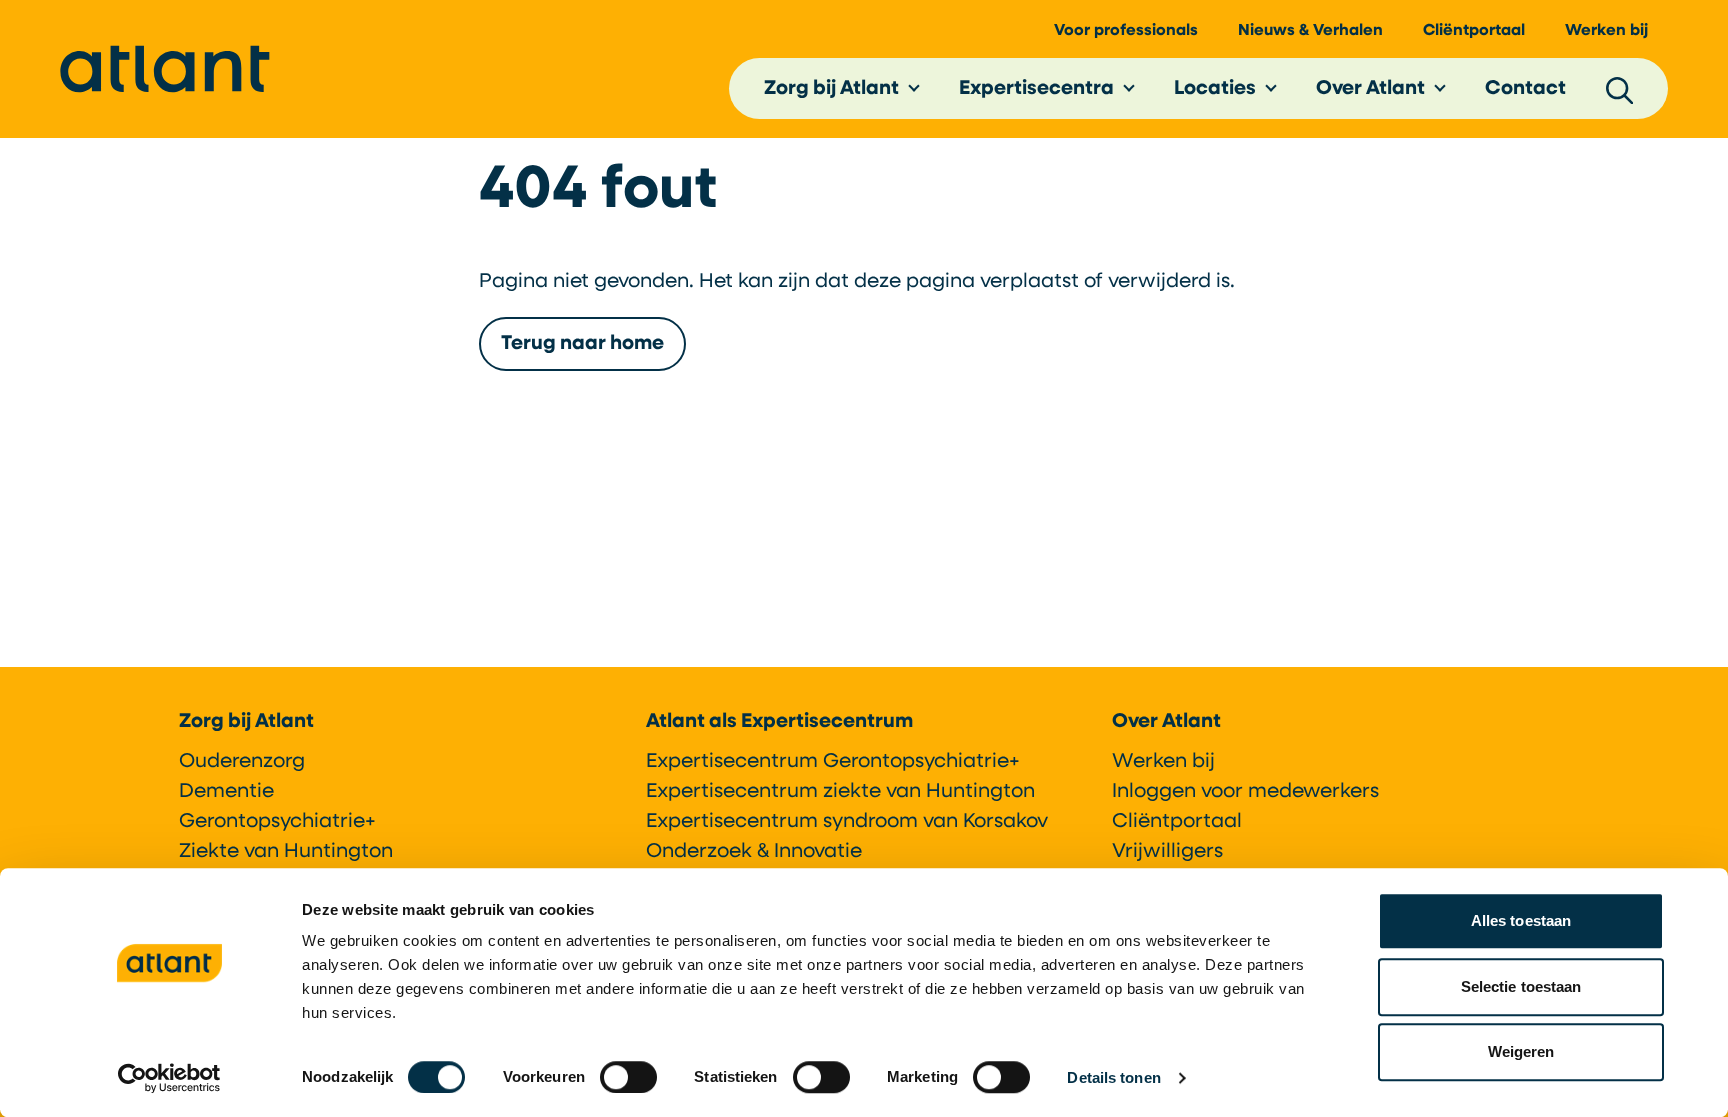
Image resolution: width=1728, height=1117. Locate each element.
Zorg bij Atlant (831, 89)
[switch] (628, 1077)
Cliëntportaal (1474, 31)
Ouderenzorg (242, 762)
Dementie (226, 792)
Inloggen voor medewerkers (1245, 792)
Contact (1525, 89)
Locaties (1215, 89)
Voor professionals (1126, 31)
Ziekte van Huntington (286, 852)
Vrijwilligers (1167, 852)
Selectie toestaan (1521, 986)
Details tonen (1113, 1077)
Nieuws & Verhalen (1310, 31)
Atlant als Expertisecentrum (779, 722)
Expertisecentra (1036, 89)
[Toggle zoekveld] (1620, 89)
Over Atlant (1370, 89)
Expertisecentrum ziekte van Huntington (840, 792)
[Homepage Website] (165, 69)
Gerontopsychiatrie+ (277, 822)
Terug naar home (582, 344)
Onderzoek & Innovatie (754, 852)
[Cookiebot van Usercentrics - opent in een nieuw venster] (169, 1078)
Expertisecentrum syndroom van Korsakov (847, 822)
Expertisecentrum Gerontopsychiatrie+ (833, 762)
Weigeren (1521, 1051)
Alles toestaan (1521, 920)
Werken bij (1606, 31)
